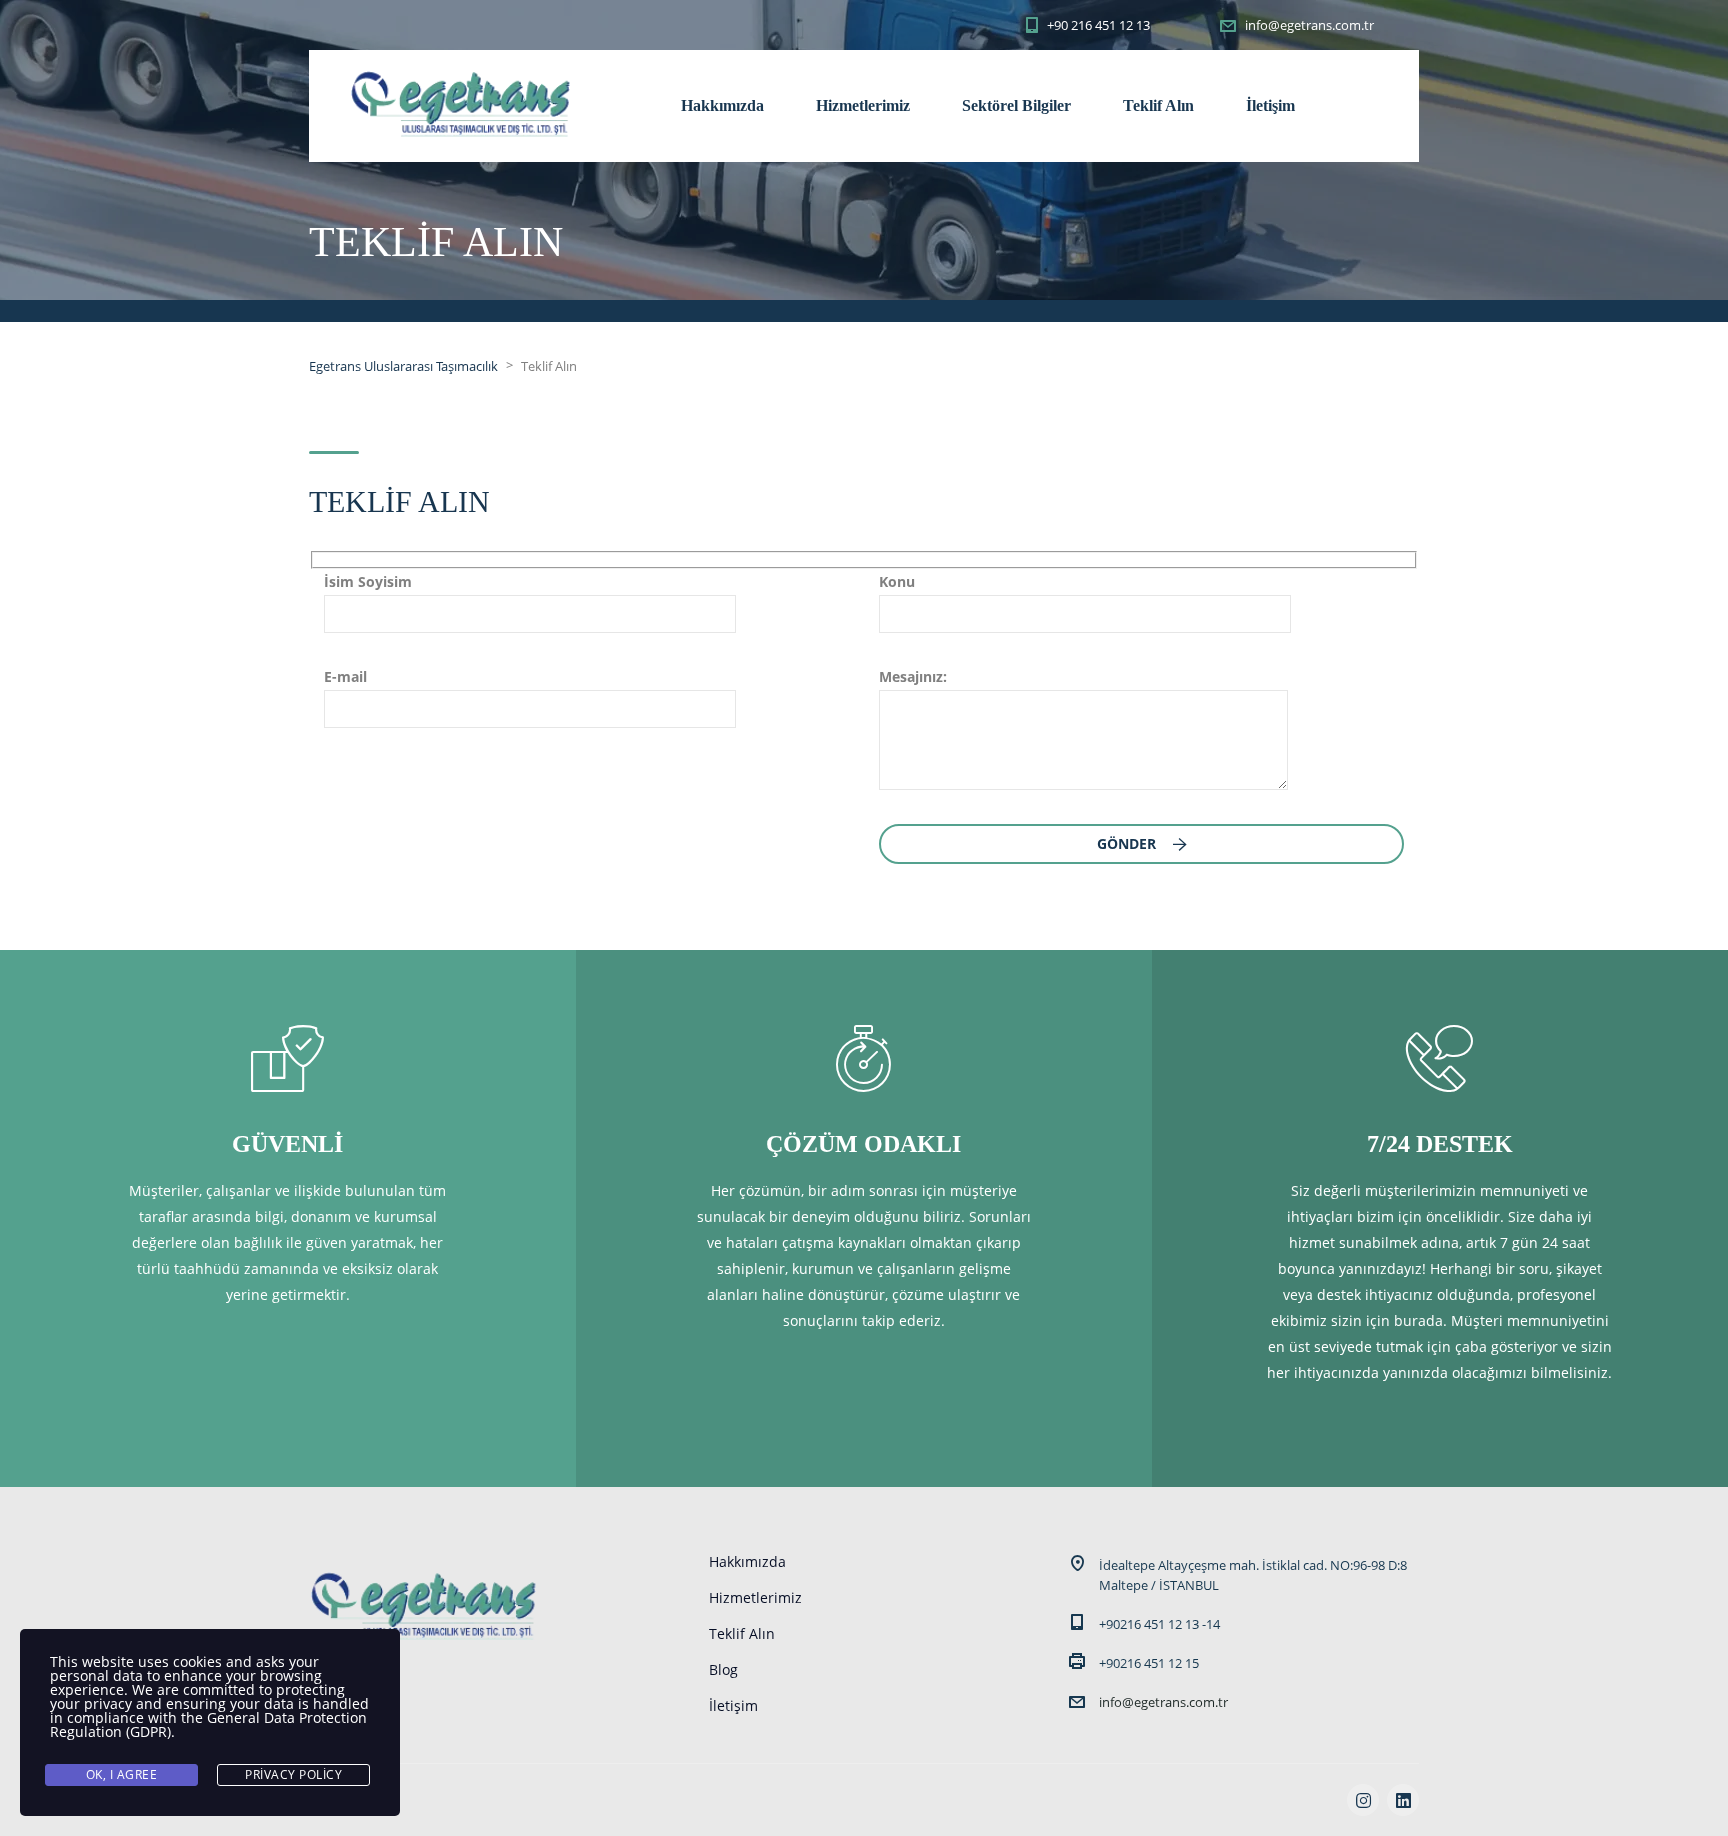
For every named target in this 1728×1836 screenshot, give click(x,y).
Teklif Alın (1158, 105)
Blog (723, 1669)
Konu (897, 581)
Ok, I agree (122, 1774)
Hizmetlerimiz (863, 105)
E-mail (345, 676)
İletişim (1270, 105)
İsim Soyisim (368, 581)
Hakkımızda (722, 105)
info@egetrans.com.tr (1163, 1702)
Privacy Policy (293, 1774)
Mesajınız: (913, 676)
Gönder (1128, 843)
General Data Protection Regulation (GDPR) (208, 1724)
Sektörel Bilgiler (1016, 105)
